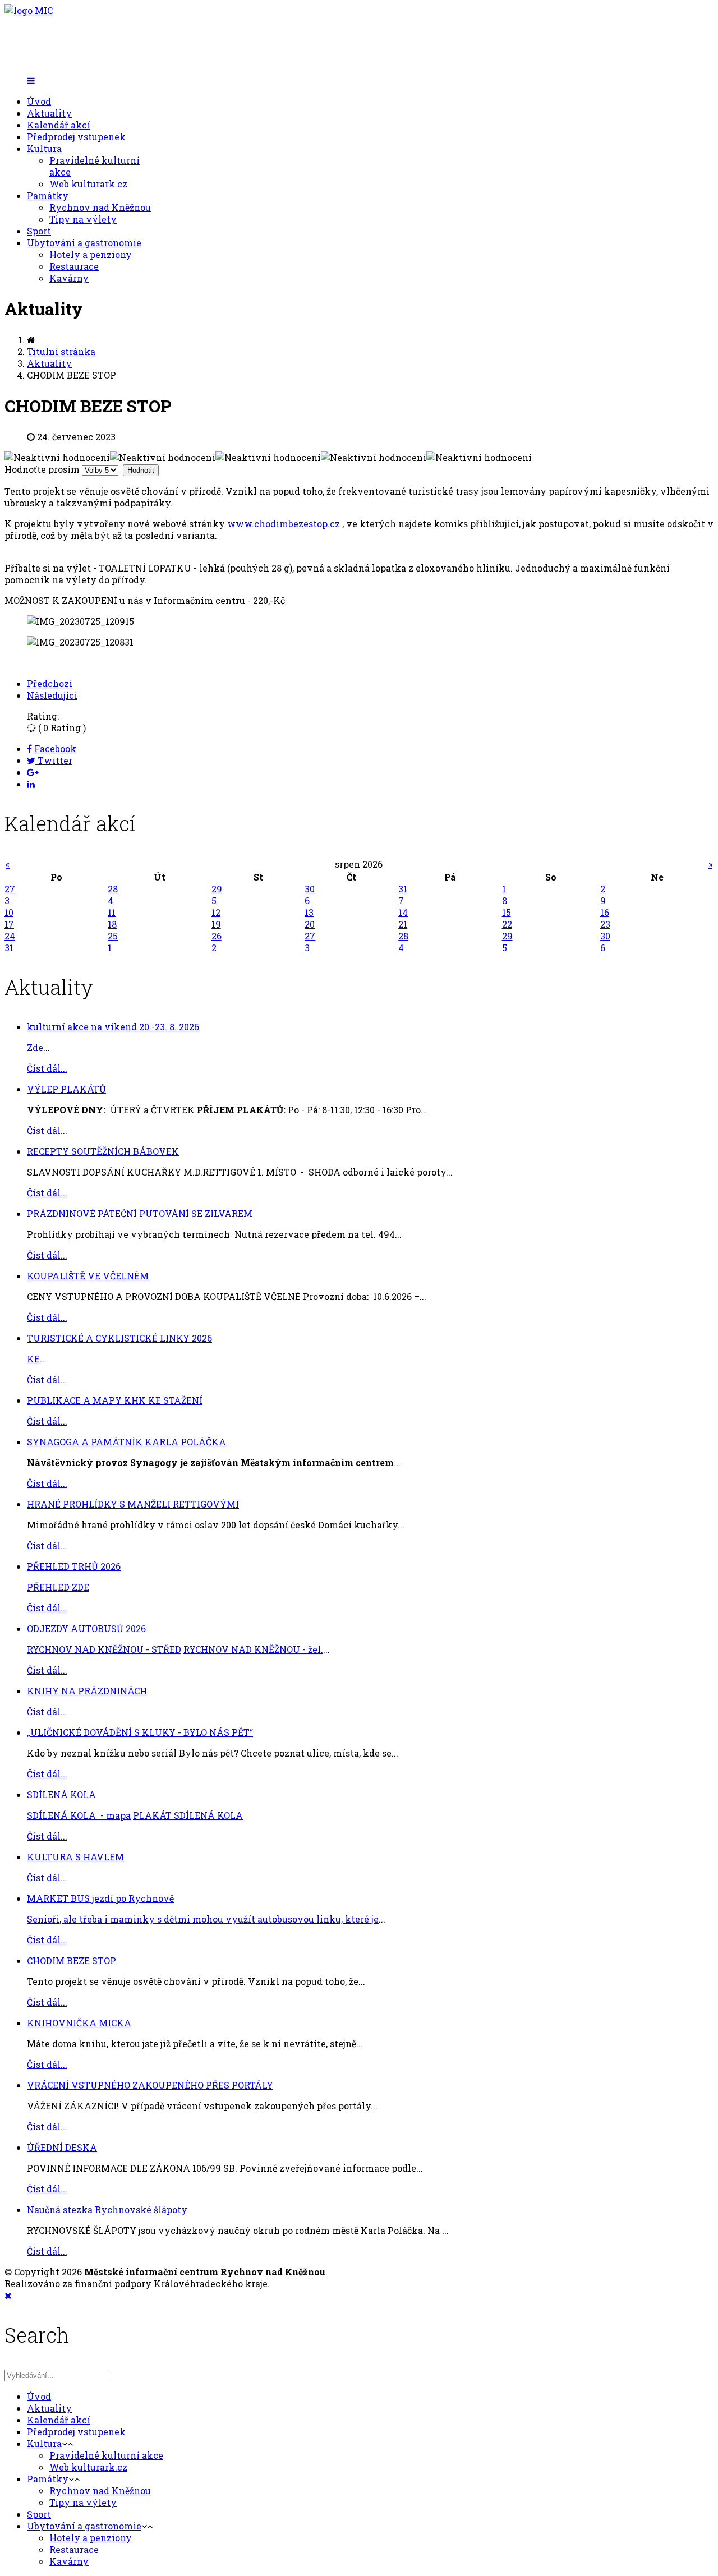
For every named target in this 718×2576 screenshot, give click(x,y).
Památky (48, 195)
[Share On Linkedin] (31, 784)
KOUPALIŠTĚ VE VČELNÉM (88, 1276)
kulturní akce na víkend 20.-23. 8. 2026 (113, 1027)
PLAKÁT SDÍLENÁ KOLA (188, 1815)
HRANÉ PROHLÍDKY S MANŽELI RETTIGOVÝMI (133, 1504)
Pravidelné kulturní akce (106, 2455)
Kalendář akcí (59, 125)
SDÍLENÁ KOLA (61, 1794)
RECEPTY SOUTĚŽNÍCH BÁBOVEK (103, 1151)
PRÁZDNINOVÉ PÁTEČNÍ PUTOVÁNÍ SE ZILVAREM (140, 1213)
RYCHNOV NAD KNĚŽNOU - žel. (253, 1649)
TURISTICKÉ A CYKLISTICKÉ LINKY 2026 (119, 1338)
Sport (39, 231)
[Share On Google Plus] (33, 772)
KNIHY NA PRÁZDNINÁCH (87, 1691)
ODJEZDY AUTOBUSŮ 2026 (86, 1628)
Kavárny (69, 278)
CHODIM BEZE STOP (72, 1960)
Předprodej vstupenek (76, 137)
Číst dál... (47, 1068)
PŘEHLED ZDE (58, 1587)
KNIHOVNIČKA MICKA (79, 2023)
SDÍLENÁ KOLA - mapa (79, 1815)
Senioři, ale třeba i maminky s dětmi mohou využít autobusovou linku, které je (203, 1919)
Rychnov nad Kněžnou (100, 207)
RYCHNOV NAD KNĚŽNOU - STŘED (104, 1649)
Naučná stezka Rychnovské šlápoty (107, 2209)
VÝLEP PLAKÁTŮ (66, 1089)
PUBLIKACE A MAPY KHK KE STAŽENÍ (115, 1400)
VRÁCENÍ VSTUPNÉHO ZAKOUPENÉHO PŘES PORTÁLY (150, 2085)
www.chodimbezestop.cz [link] (284, 524)
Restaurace (74, 266)
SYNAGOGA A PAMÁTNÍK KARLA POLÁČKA (126, 1442)
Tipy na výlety (83, 219)
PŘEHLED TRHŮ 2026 (74, 1566)
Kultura (44, 148)
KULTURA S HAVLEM (75, 1857)
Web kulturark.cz (88, 184)
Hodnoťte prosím (42, 469)
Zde (35, 1047)
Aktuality (49, 113)
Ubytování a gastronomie (84, 243)
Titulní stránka (61, 351)
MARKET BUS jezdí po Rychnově (100, 1898)
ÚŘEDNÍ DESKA (62, 2147)
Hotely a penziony (91, 254)
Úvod (39, 101)
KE (33, 1359)
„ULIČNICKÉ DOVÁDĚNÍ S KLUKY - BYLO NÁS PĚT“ (140, 1732)
